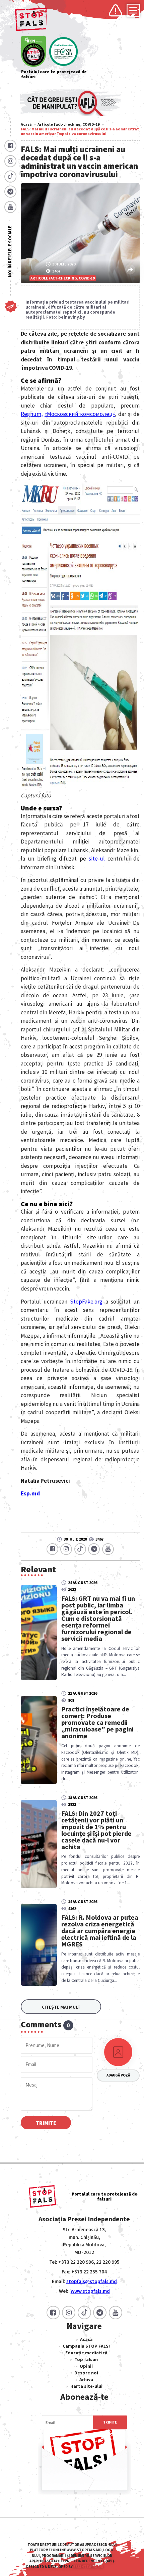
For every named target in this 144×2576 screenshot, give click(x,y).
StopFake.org (86, 1302)
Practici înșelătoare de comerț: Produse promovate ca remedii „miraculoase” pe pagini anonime (97, 1722)
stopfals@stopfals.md (92, 2281)
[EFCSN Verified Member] (63, 52)
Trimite (46, 2123)
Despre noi (86, 2373)
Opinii (86, 2366)
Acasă (26, 124)
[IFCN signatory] (33, 52)
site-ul (97, 859)
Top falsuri (86, 2359)
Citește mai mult (61, 2007)
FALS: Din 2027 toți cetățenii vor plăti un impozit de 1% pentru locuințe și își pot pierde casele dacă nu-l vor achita (96, 1830)
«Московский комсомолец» (80, 414)
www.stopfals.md (90, 2291)
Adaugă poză (118, 2075)
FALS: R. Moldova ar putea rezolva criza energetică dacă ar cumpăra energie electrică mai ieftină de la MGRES (100, 1931)
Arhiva (86, 2379)
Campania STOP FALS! (86, 2346)
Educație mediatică (86, 2353)
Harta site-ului (86, 2386)
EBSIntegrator (88, 2567)
